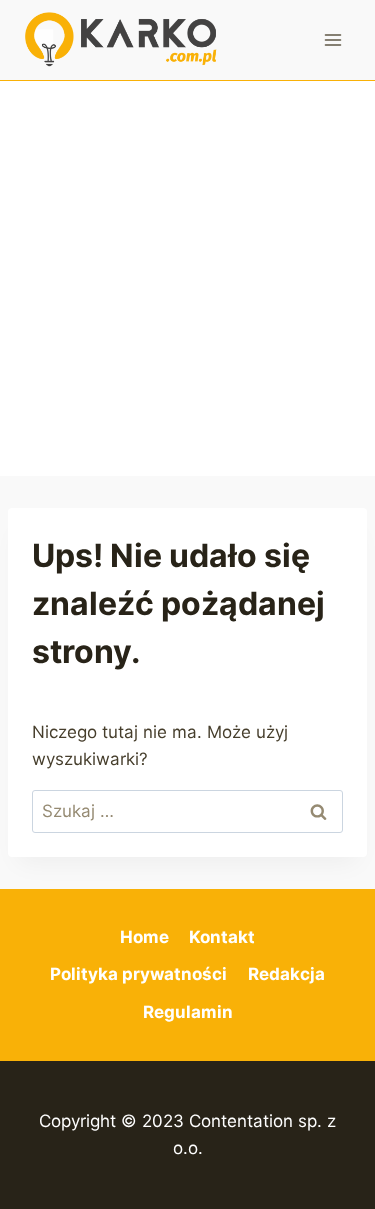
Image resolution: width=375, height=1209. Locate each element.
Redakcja (286, 974)
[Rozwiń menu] (332, 39)
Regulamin (188, 1012)
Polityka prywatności (138, 974)
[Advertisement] (187, 278)
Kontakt (222, 937)
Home (144, 937)
